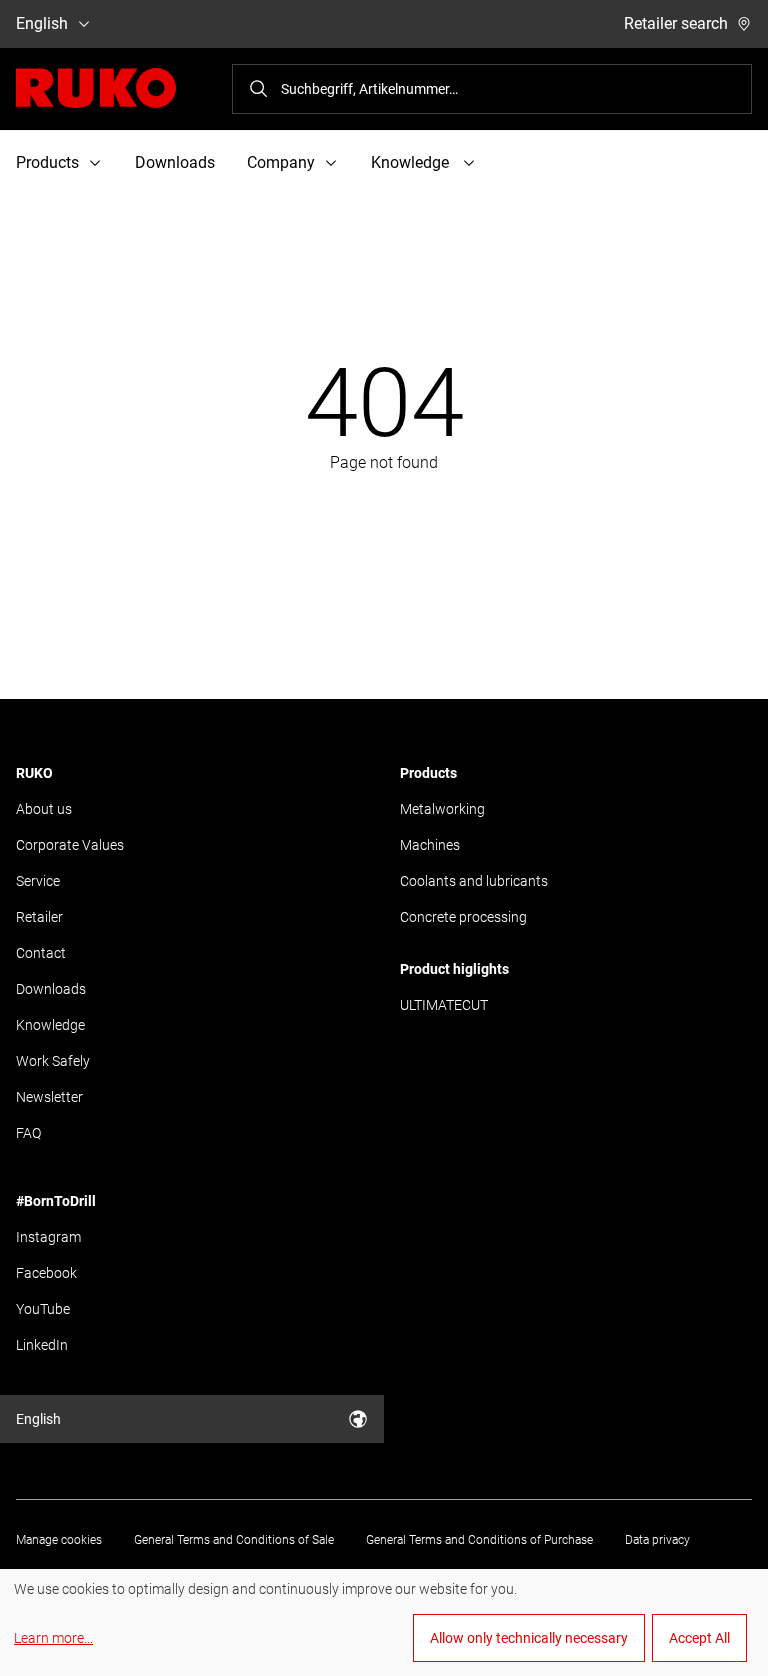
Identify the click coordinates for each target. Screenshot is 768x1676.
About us (44, 809)
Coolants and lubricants (474, 881)
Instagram (48, 1237)
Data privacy (657, 1540)
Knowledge (50, 1025)
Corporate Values (70, 845)
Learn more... (53, 1638)
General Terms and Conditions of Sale (234, 1540)
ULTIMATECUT (444, 1005)
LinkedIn (42, 1345)
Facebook (46, 1273)
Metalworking (442, 809)
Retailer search (676, 23)
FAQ (28, 1133)
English (42, 23)
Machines (430, 845)
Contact (41, 953)
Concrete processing (463, 917)
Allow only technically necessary (529, 1638)
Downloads (175, 162)
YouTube (43, 1309)
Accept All (699, 1638)
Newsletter (49, 1097)
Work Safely (53, 1061)
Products (428, 773)
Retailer (39, 917)
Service (38, 881)
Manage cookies (59, 1540)
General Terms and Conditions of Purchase (479, 1540)
